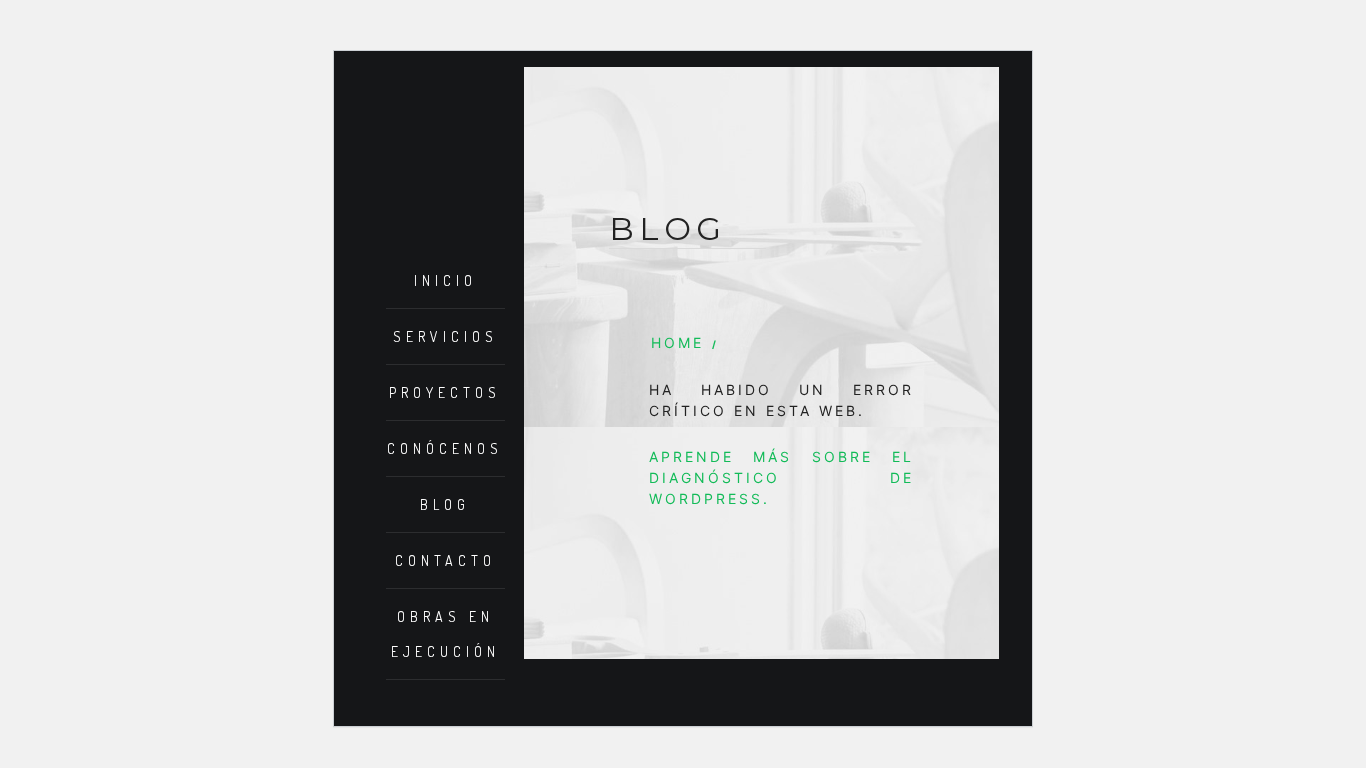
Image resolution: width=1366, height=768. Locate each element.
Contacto (445, 560)
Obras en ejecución (445, 634)
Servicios (445, 336)
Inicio (445, 280)
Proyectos (445, 392)
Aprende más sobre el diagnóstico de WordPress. (782, 477)
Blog (445, 504)
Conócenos (445, 448)
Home (677, 342)
